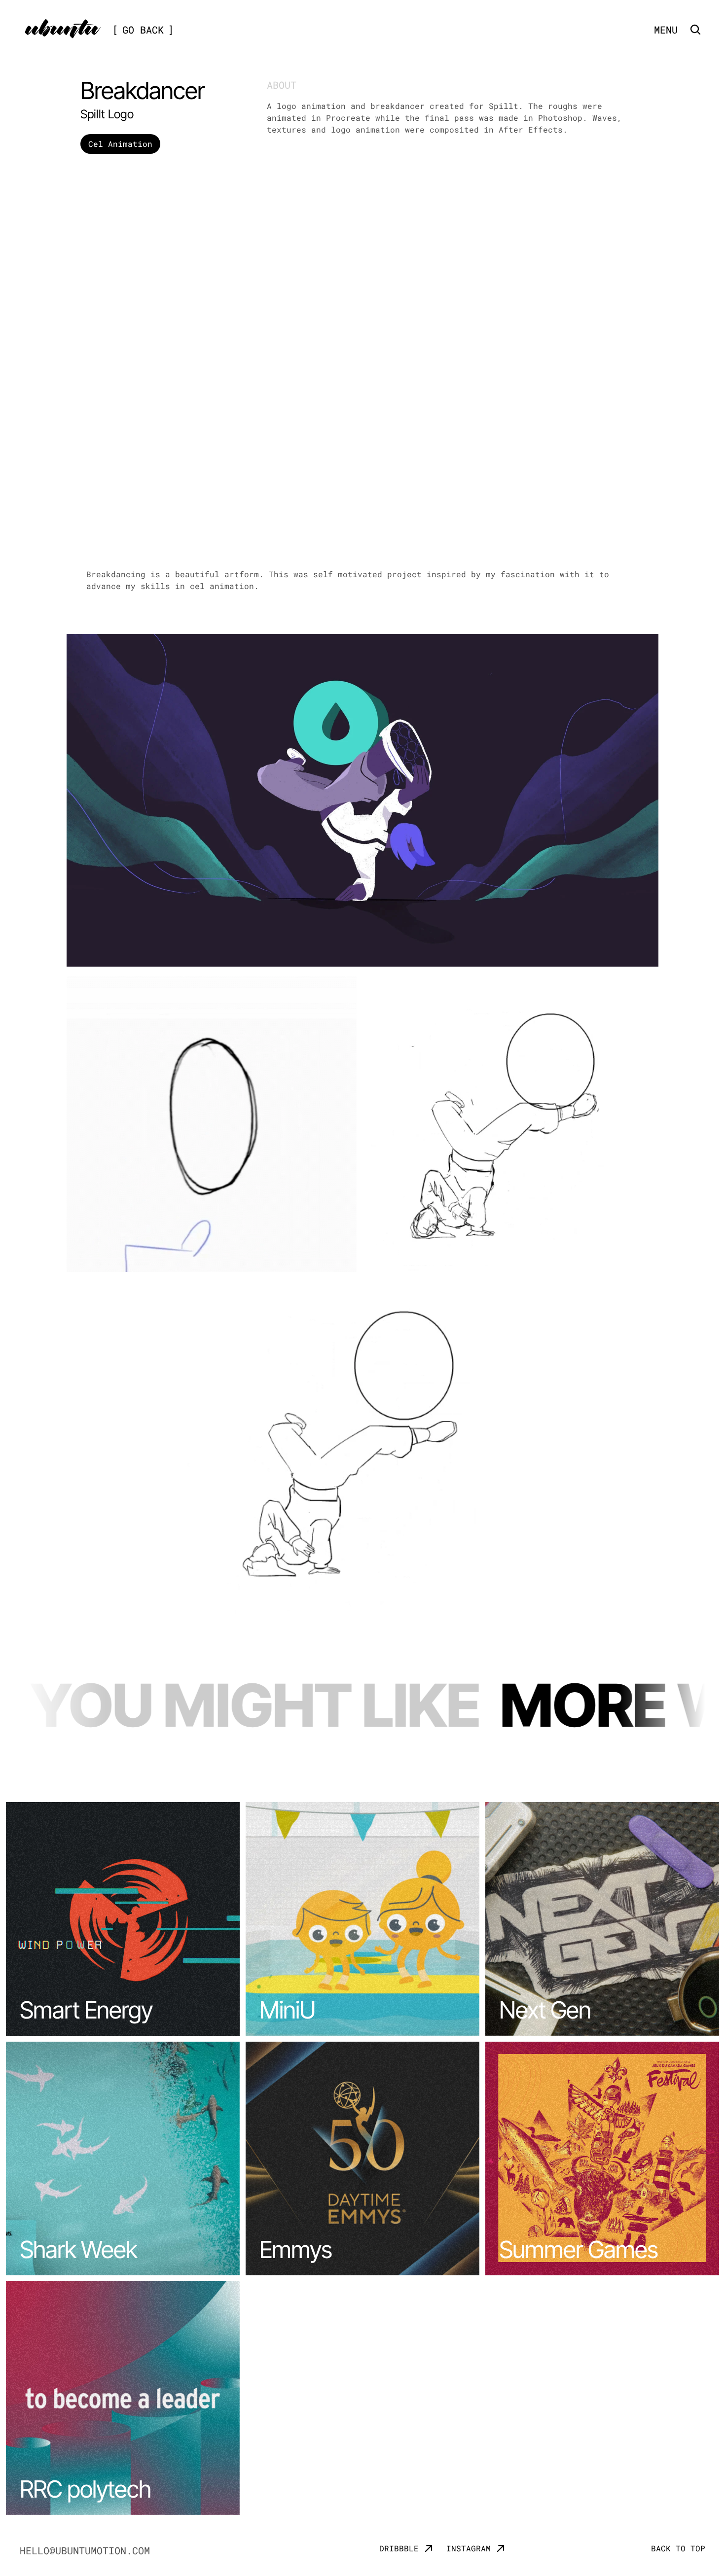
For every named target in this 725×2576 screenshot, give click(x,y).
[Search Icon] (695, 30)
